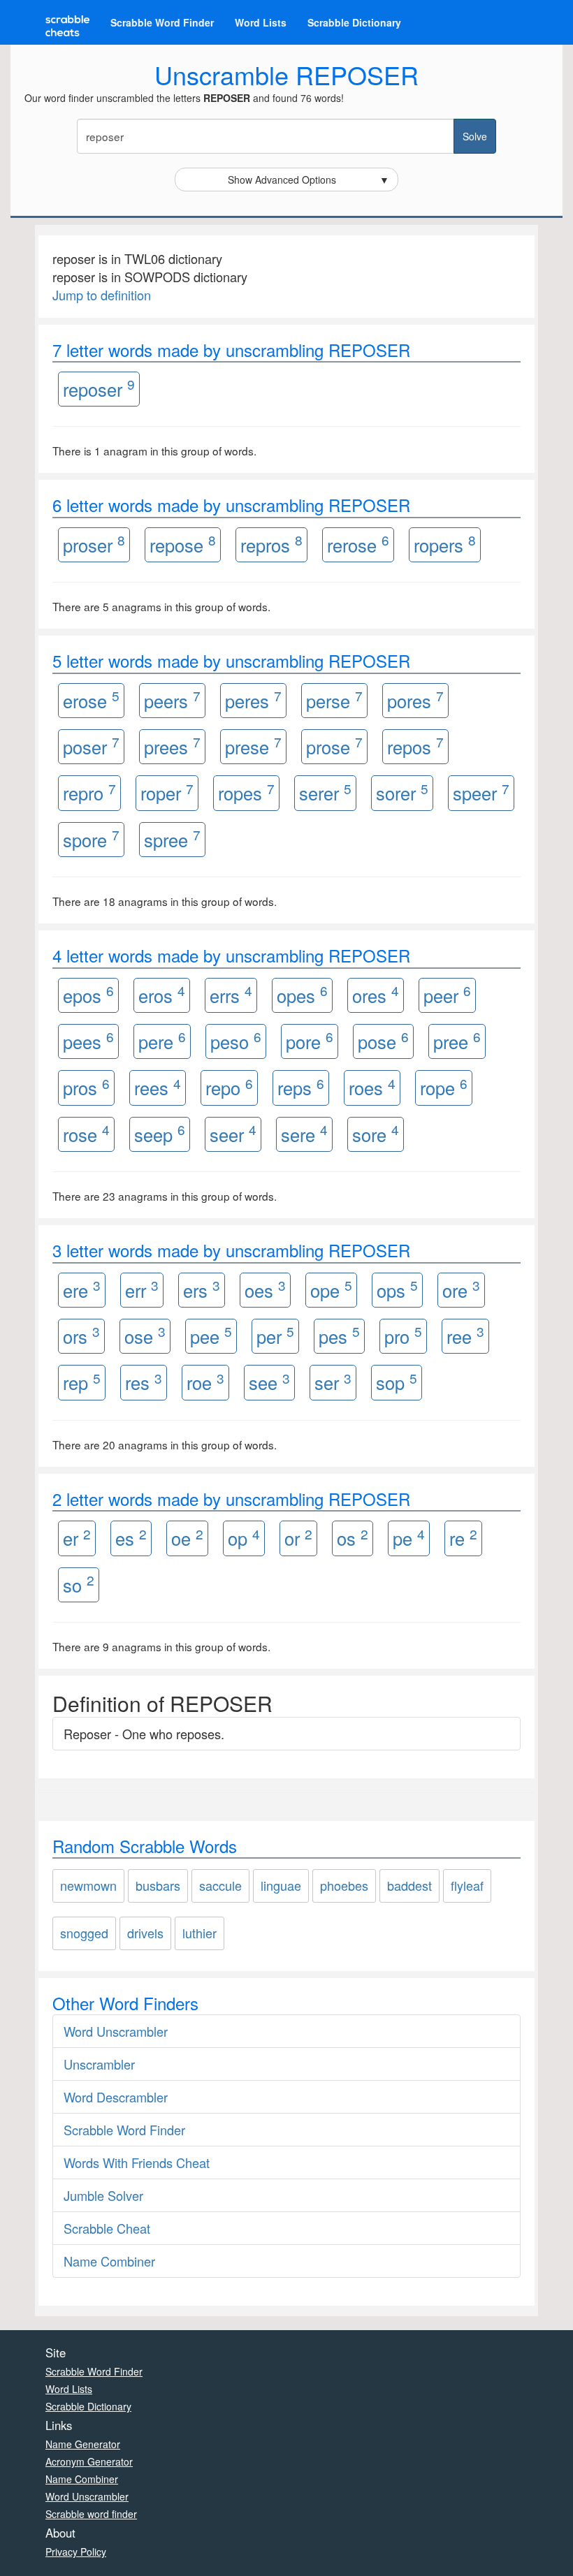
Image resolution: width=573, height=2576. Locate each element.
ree (465, 1335)
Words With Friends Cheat (137, 2162)
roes (372, 1087)
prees (172, 746)
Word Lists (261, 22)
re (463, 1538)
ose (145, 1335)
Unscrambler (99, 2064)
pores (415, 700)
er (77, 1538)
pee (211, 1335)
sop (397, 1382)
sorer (402, 792)
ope (331, 1289)
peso (236, 1040)
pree (457, 1040)
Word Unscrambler (116, 2031)
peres (253, 700)
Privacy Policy (76, 2552)
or (298, 1538)
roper (167, 792)
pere (162, 1040)
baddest (409, 1885)
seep (160, 1133)
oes (265, 1289)
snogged (84, 1933)
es (131, 1538)
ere (82, 1289)
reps (301, 1087)
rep (82, 1382)
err (142, 1289)
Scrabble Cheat (107, 2228)
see (269, 1382)
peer (447, 994)
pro (403, 1335)
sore (376, 1133)
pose (383, 1040)
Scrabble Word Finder (162, 22)
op (244, 1538)
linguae (281, 1885)
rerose (358, 544)
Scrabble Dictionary (354, 22)
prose (334, 746)
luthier (200, 1933)
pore (310, 1040)
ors (81, 1335)
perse (334, 700)
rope (444, 1087)
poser (91, 746)
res (144, 1382)
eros (162, 994)
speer (481, 792)
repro (89, 792)
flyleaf (467, 1885)
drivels (145, 1933)
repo (229, 1087)
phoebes (344, 1885)
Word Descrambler (116, 2097)
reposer (99, 388)
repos (415, 746)
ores (376, 994)
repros (271, 544)
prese (253, 746)
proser (94, 544)
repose (183, 544)
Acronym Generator (89, 2461)
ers (202, 1289)
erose (91, 700)
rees (158, 1087)
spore (91, 839)
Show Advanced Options (309, 180)
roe (205, 1382)
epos (88, 994)
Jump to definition (102, 295)
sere (304, 1133)
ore (461, 1289)
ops (397, 1289)
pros (86, 1087)
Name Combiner (109, 2261)
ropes (246, 792)
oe (187, 1538)
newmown (88, 1885)
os (353, 1538)
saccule (220, 1885)
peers (172, 700)
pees (88, 1040)
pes (339, 1335)
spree (172, 839)
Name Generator (83, 2444)
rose (86, 1133)
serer (325, 792)
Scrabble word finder (91, 2514)
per (275, 1335)
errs (231, 994)
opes (302, 994)
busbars (158, 1885)
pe (409, 1538)
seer (233, 1133)
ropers (445, 544)
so (79, 1584)
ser (333, 1382)
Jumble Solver (103, 2195)
